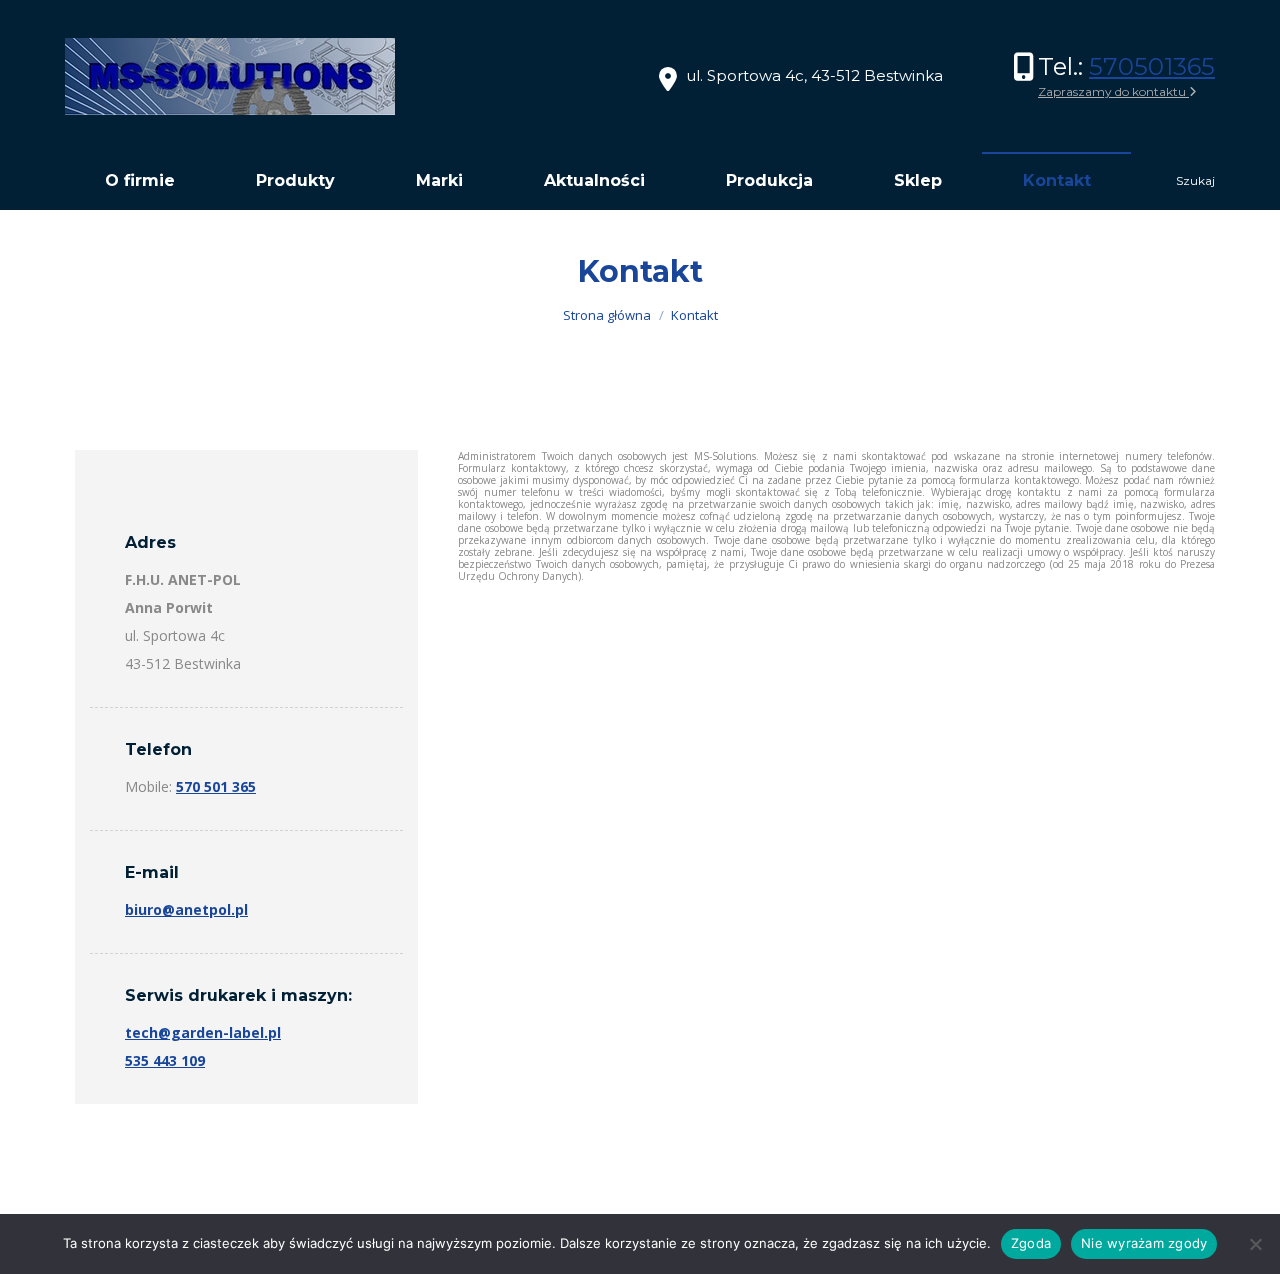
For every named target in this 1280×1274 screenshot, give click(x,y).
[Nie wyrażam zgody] (1255, 1244)
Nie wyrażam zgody (1144, 1243)
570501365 (1152, 66)
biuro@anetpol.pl (186, 909)
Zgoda (1031, 1243)
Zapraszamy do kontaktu (1113, 91)
